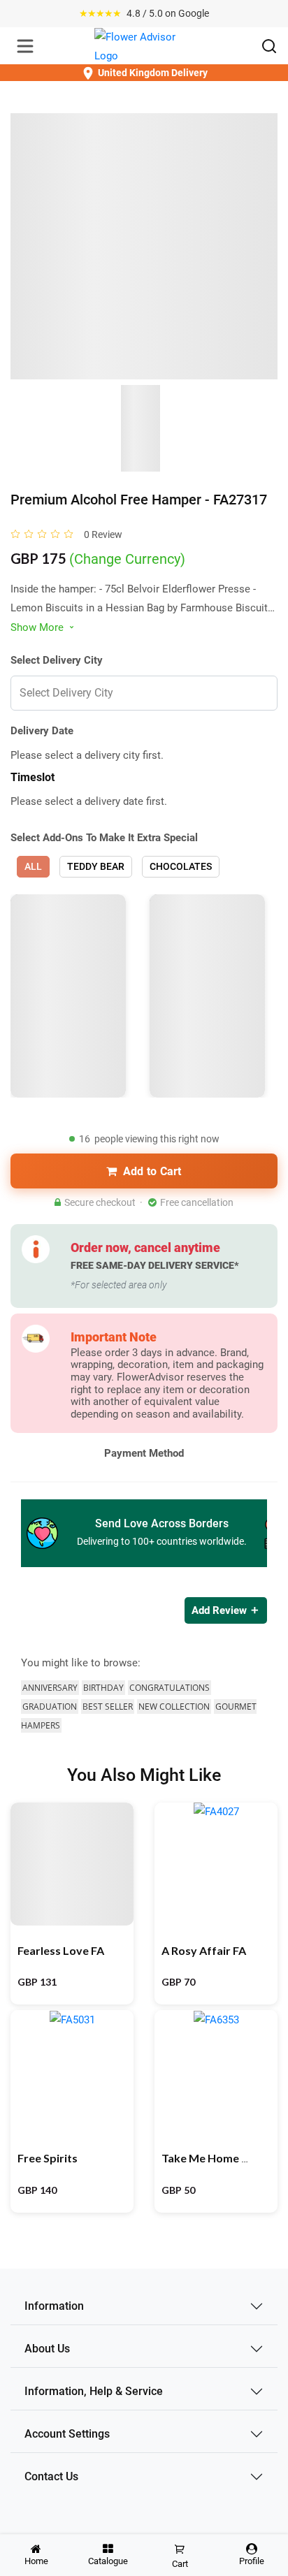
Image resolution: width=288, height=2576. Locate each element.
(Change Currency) (127, 559)
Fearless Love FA (61, 1950)
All (33, 866)
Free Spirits (48, 2158)
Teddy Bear (96, 866)
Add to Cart (152, 1171)
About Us (47, 2349)
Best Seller (108, 1707)
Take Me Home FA (208, 2158)
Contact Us (51, 2476)
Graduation (50, 1707)
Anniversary (50, 1688)
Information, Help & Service (94, 2391)
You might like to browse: (81, 1663)
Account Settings (67, 2434)
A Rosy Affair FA (204, 1950)
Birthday (103, 1688)
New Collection (174, 1707)
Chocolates (181, 866)
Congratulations (170, 1688)
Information (54, 2306)
